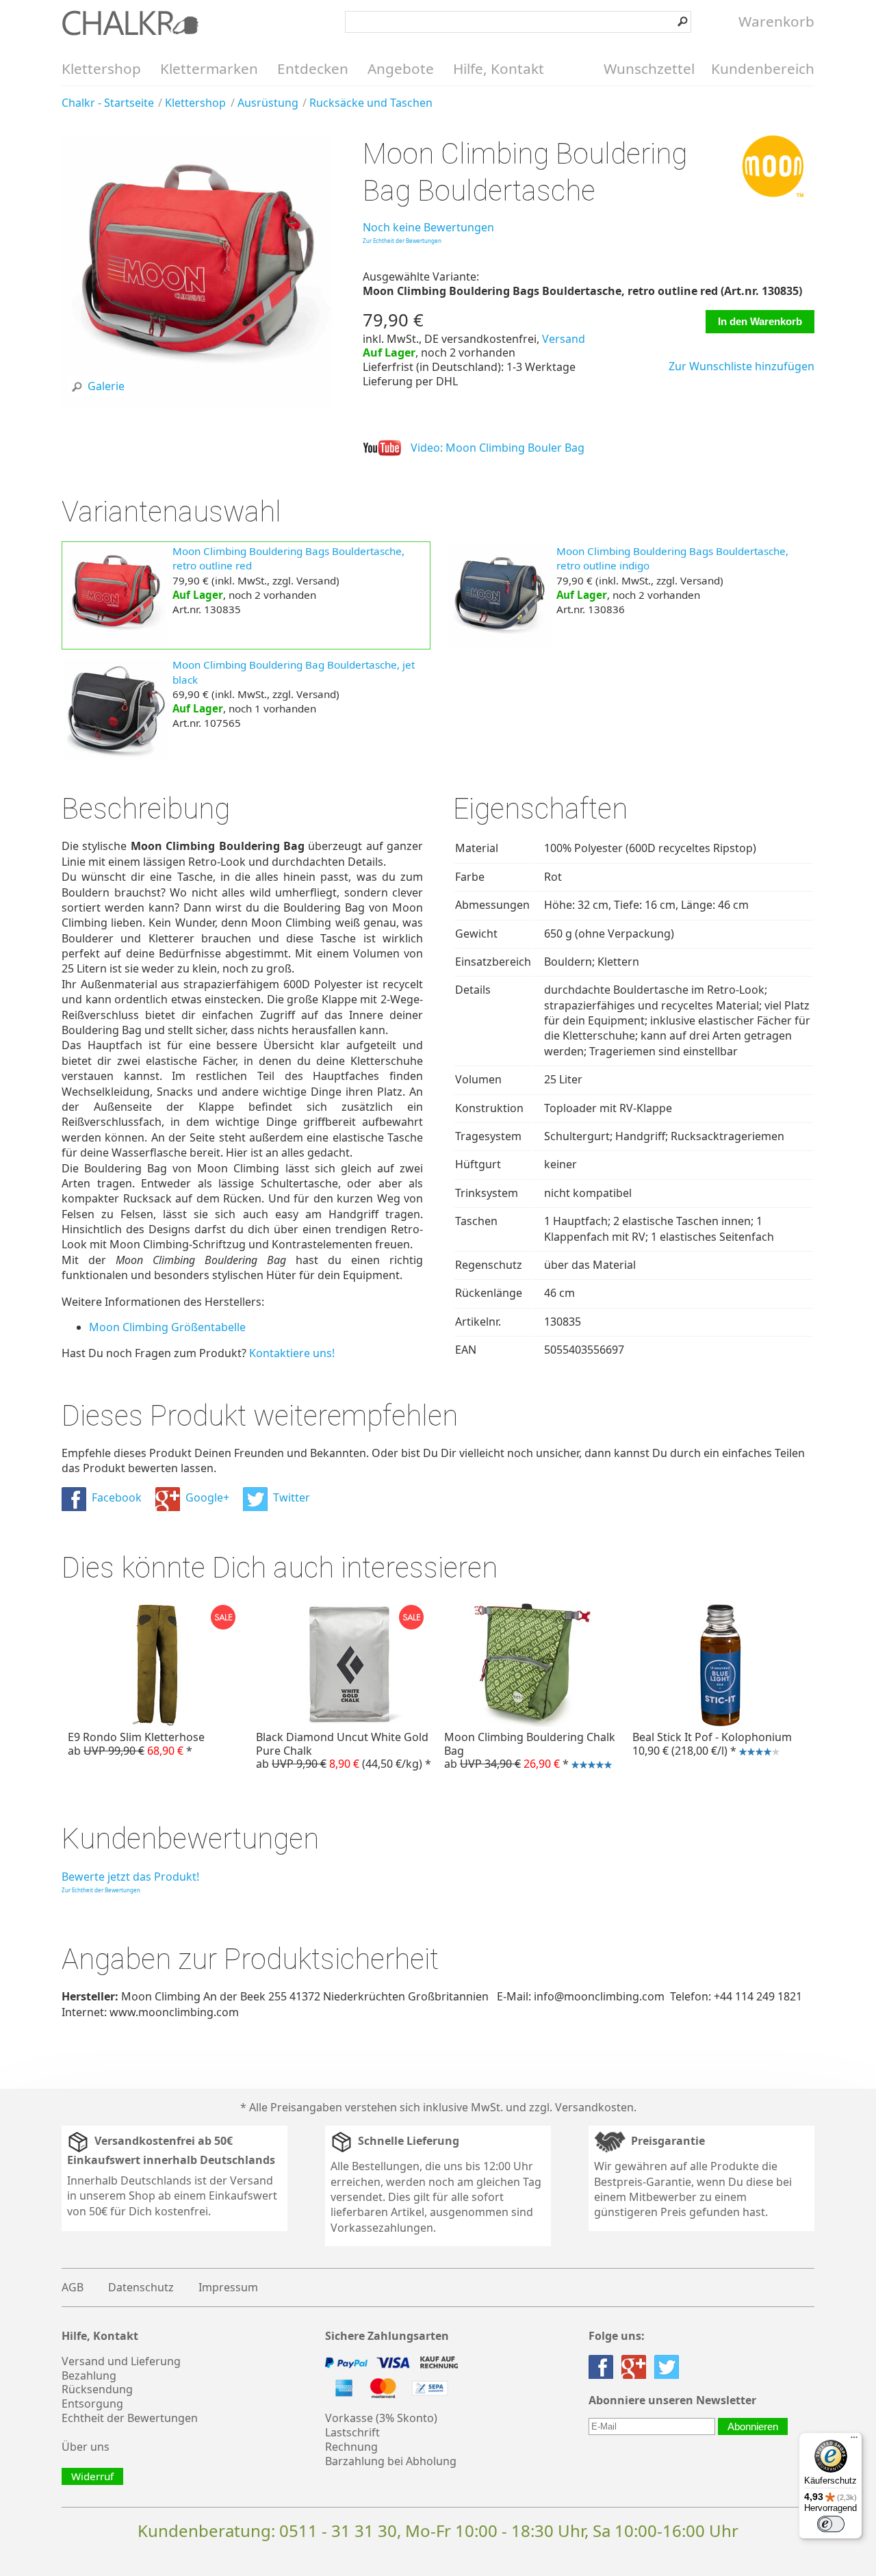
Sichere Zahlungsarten (387, 2336)
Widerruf (92, 2476)
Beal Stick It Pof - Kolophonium (709, 1745)
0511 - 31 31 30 (338, 2530)
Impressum (228, 2287)
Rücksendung (97, 2389)
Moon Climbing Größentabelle (167, 1327)
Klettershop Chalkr (130, 23)
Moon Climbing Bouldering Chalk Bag (527, 1752)
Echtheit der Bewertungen (130, 2418)
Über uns (86, 2447)
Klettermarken (209, 68)
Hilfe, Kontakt (499, 68)
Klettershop (101, 68)
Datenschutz (141, 2287)
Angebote (401, 68)
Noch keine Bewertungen (428, 227)
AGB (73, 2287)
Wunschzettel (649, 68)
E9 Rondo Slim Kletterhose (136, 1743)
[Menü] (854, 2440)
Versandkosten (594, 2107)
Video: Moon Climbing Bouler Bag (498, 448)
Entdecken (313, 68)
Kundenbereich (763, 68)
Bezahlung (89, 2375)
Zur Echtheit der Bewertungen (402, 241)
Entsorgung (92, 2404)
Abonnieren (753, 2426)
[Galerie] (197, 402)
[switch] (831, 2524)
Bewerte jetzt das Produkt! (130, 1877)
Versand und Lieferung (121, 2361)
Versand (564, 339)
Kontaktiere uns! (292, 1353)
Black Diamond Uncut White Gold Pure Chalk (344, 1750)
